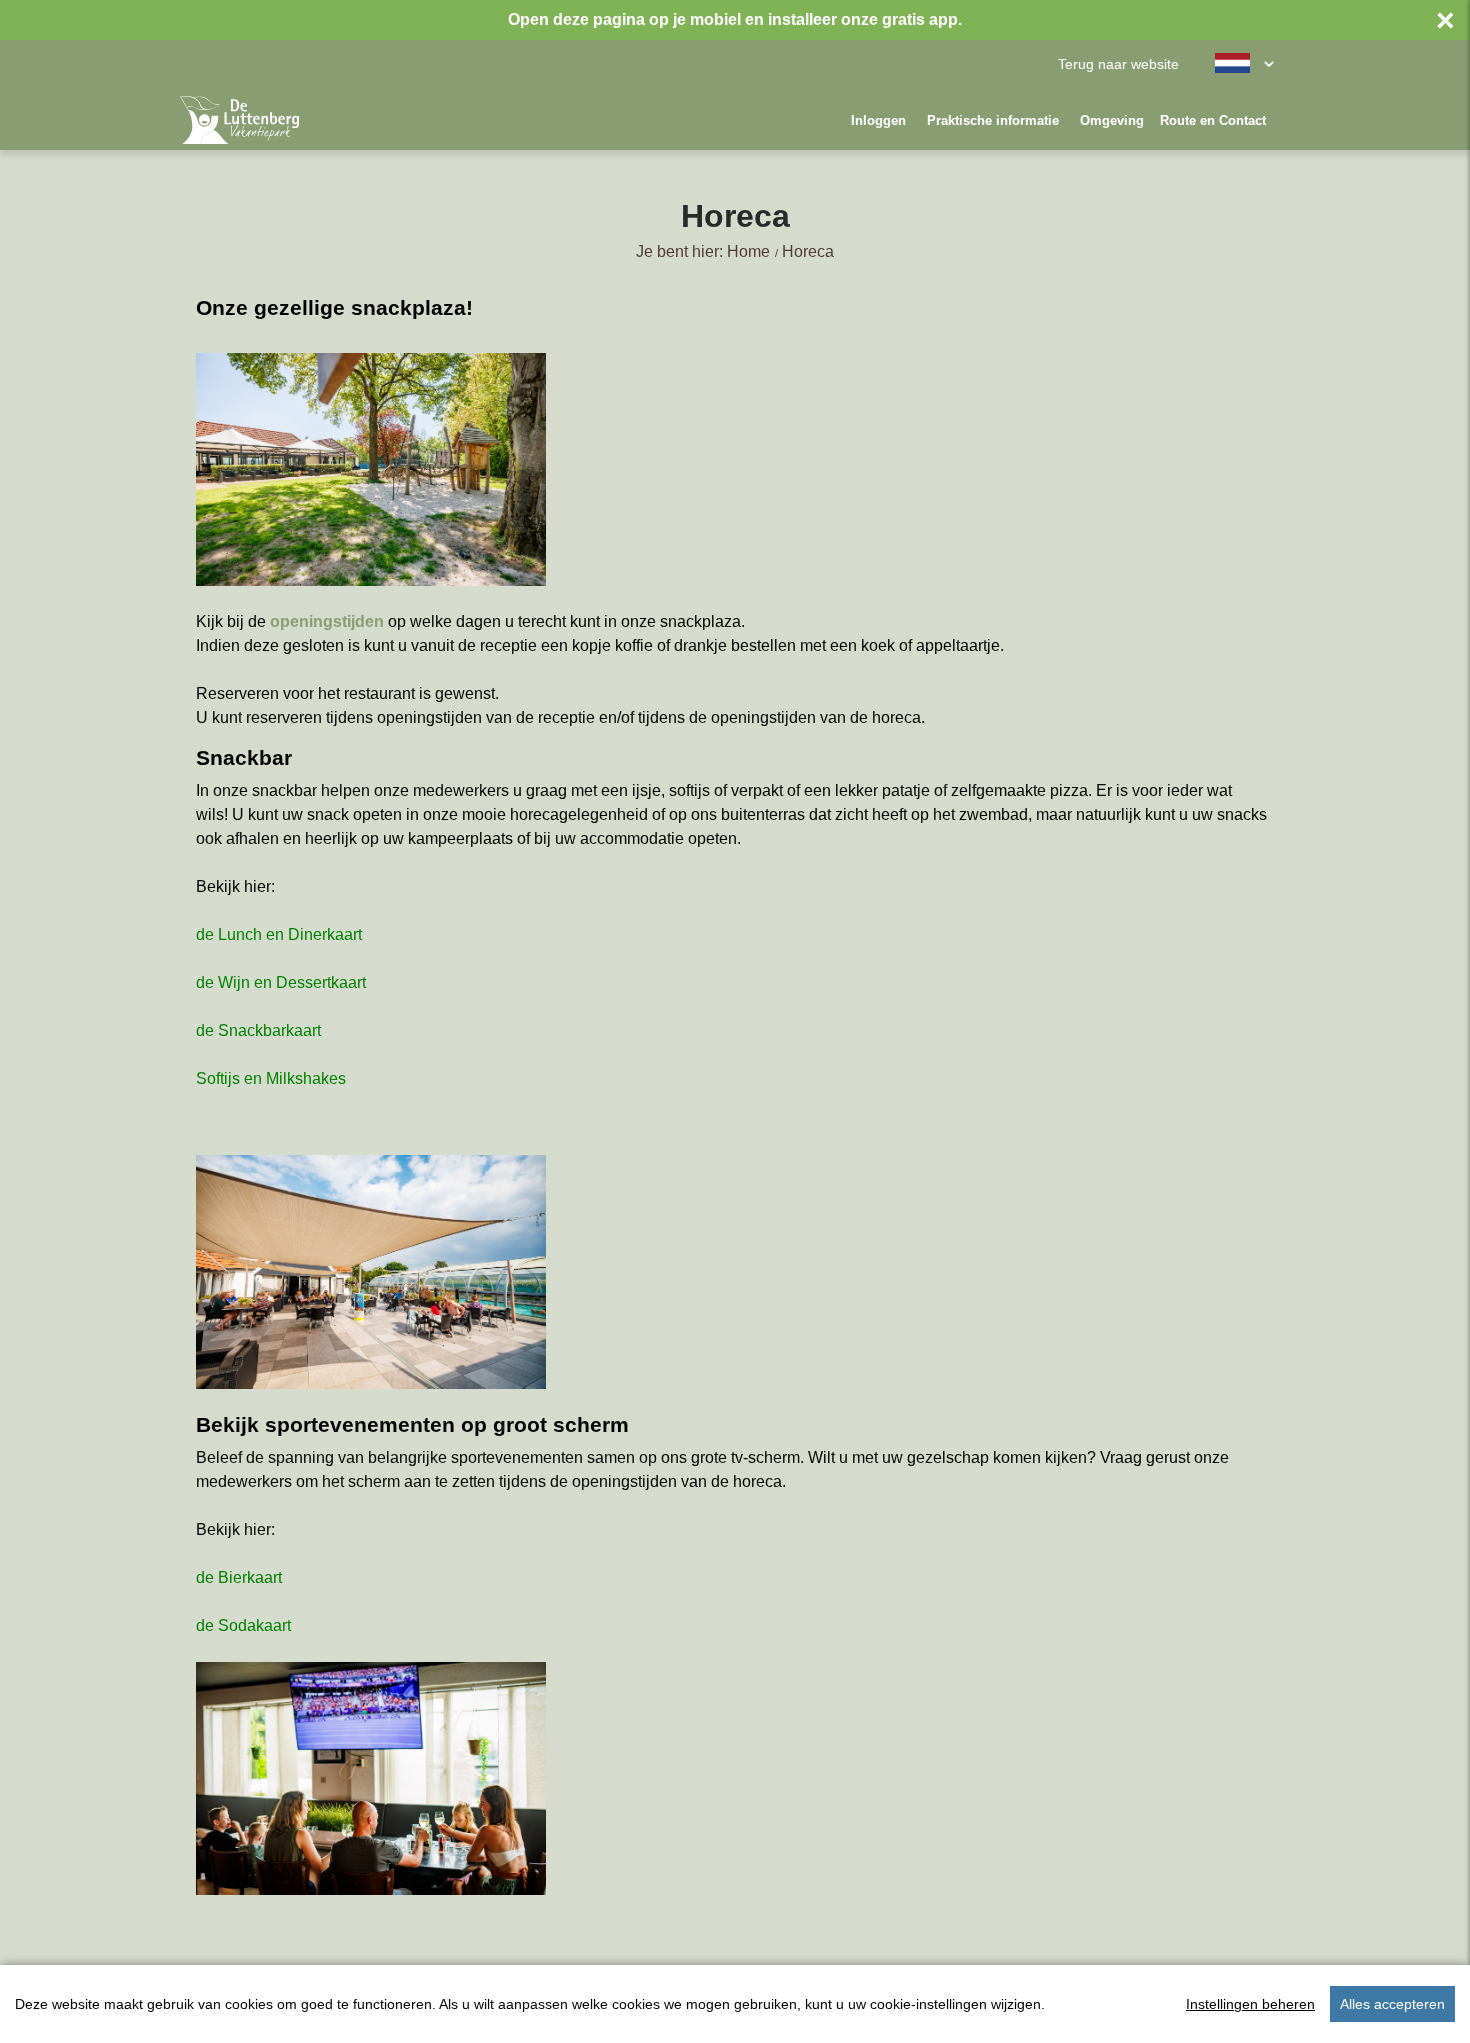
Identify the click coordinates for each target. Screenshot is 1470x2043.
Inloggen (878, 120)
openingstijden (327, 621)
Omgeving (1112, 120)
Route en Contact (1213, 120)
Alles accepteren (1392, 2004)
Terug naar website (1118, 64)
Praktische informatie (993, 120)
